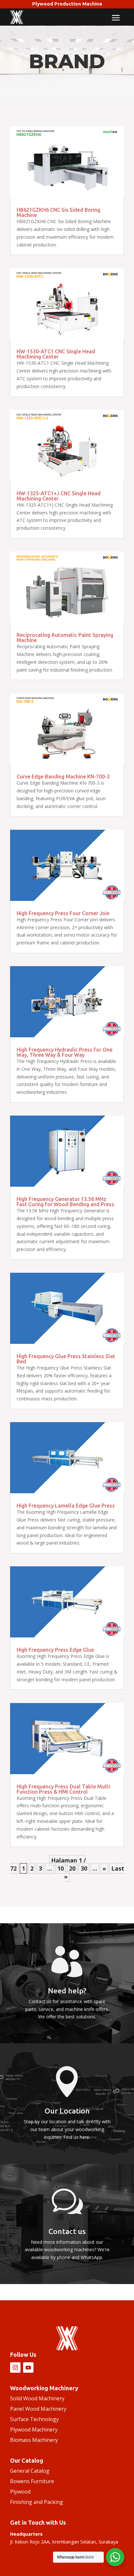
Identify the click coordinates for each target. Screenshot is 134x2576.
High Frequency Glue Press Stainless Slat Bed (66, 1359)
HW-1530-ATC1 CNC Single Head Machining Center (56, 354)
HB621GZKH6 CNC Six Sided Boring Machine (58, 212)
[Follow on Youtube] (28, 2368)
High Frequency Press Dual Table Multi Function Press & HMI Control (63, 1789)
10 (60, 1868)
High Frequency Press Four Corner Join (63, 913)
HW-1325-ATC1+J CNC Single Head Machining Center (59, 496)
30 (84, 1868)
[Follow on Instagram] (15, 2368)
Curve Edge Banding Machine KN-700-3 (63, 777)
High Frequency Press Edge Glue (55, 1650)
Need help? (67, 1991)
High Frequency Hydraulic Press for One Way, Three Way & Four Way (65, 1052)
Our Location (67, 2111)
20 (72, 1868)
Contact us (67, 2231)
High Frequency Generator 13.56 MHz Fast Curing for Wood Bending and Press (65, 1202)
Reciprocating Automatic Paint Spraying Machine (65, 638)
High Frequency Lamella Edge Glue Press (66, 1506)
